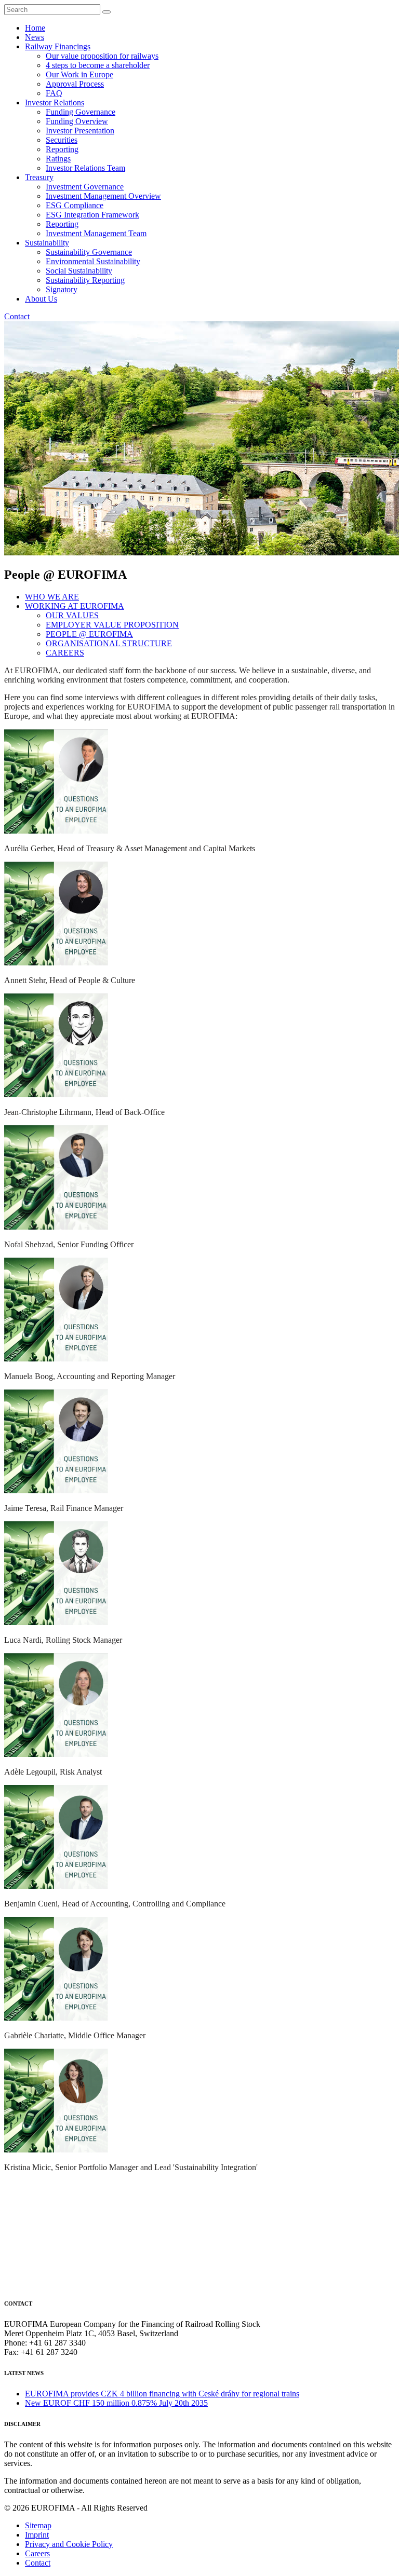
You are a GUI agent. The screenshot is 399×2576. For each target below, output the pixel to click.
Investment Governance (85, 187)
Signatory (62, 289)
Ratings (58, 159)
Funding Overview (77, 121)
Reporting (62, 149)
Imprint (37, 2535)
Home (35, 28)
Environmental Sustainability (93, 261)
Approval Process (75, 84)
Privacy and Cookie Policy (69, 2544)
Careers (37, 2553)
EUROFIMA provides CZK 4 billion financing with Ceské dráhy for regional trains (162, 2394)
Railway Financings (58, 46)
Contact (17, 316)
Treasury (39, 177)
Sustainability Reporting (85, 280)
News (35, 37)
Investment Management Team (96, 233)
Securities (62, 140)
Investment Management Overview (103, 196)
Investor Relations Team (85, 168)
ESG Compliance (75, 205)
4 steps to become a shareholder (98, 65)
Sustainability (47, 243)
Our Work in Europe (79, 74)
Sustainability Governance (89, 252)
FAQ (54, 93)
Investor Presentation (80, 131)
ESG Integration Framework (92, 215)
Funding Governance (81, 112)
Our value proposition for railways (102, 56)
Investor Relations (55, 103)
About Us (41, 299)
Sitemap (38, 2525)
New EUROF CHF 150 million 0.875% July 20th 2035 (116, 2403)
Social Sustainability (79, 271)
